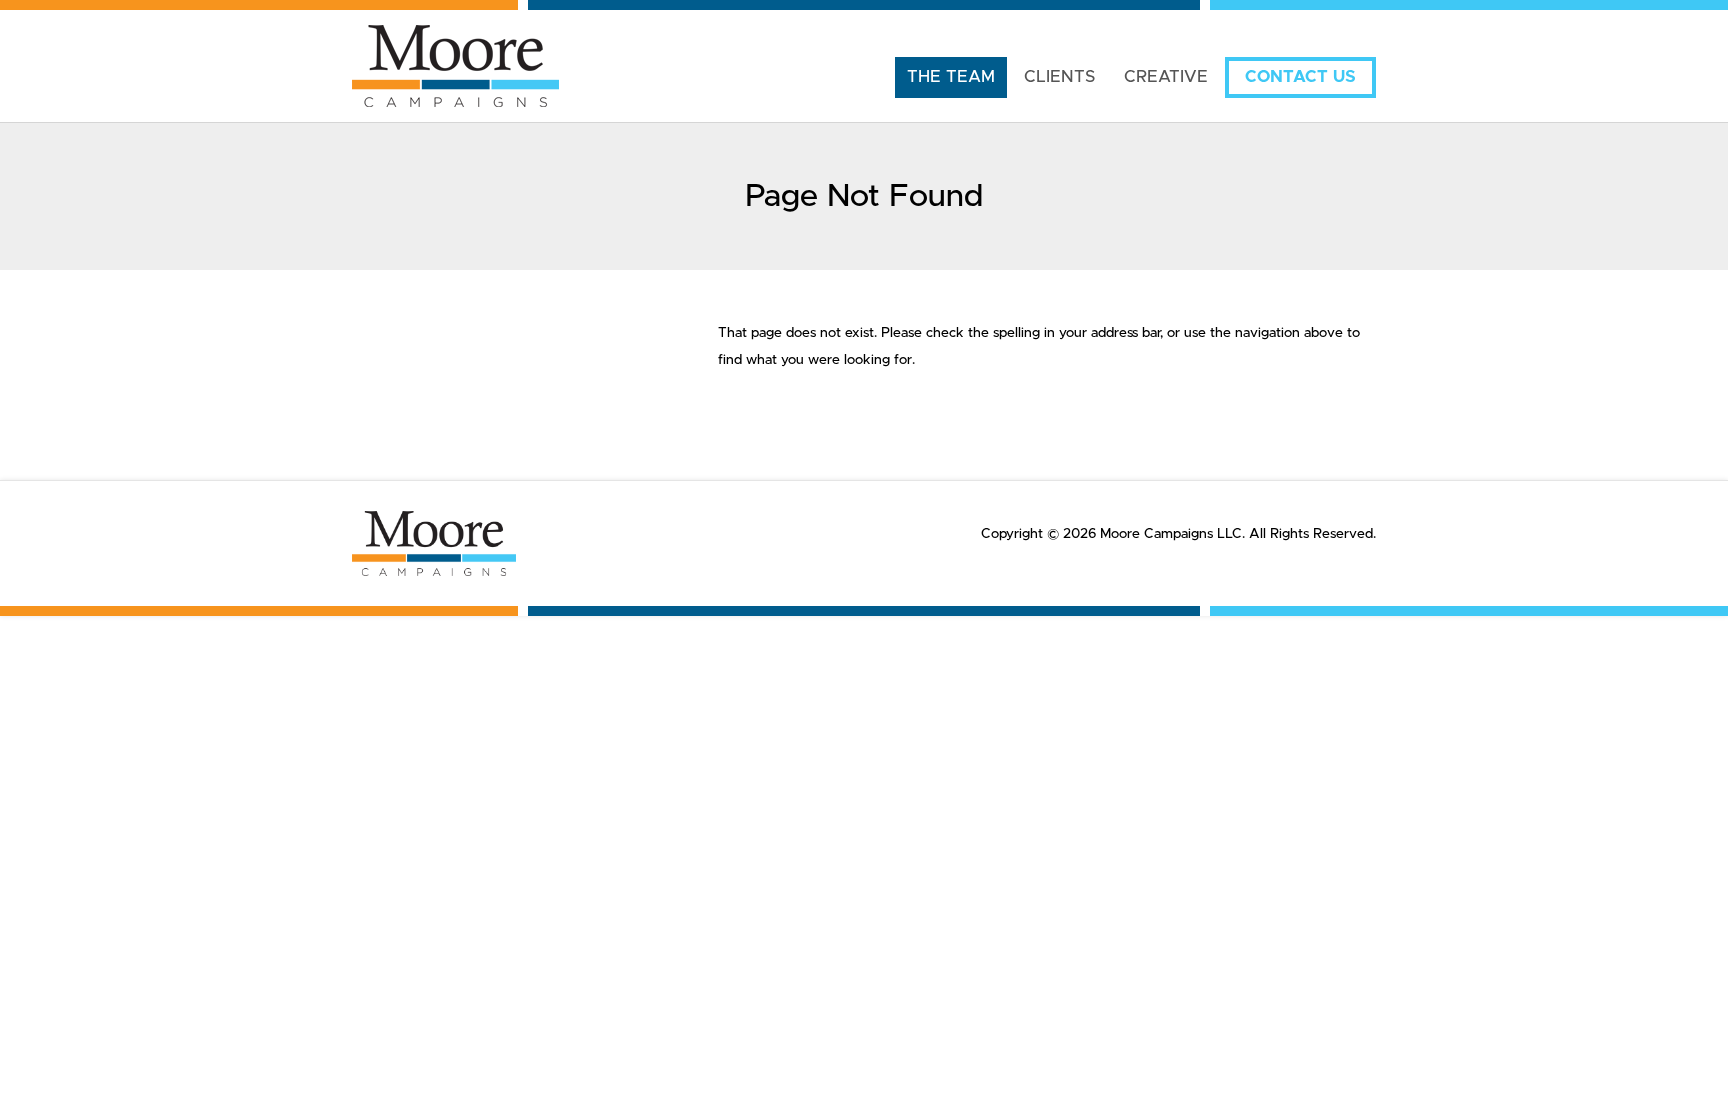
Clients (1059, 77)
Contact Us (1300, 77)
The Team (951, 77)
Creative (1166, 77)
